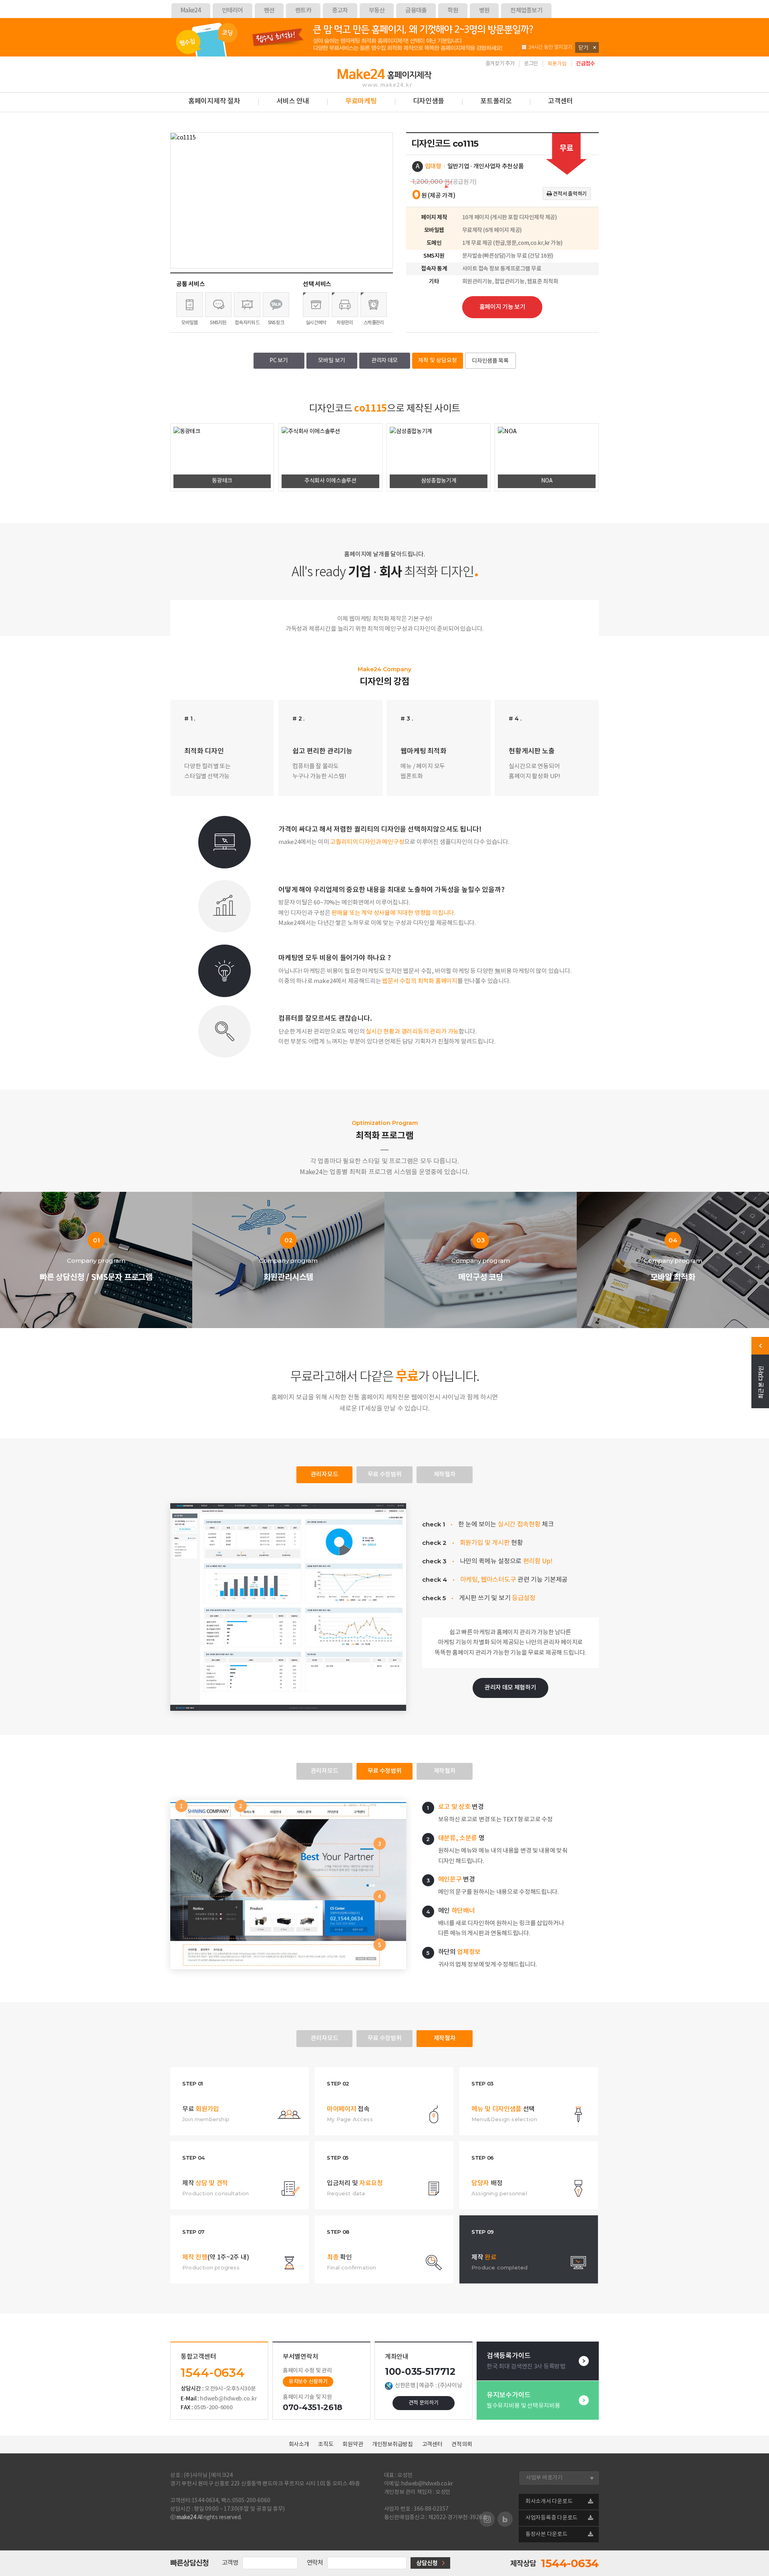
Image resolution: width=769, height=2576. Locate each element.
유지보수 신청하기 (308, 2382)
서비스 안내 (293, 101)
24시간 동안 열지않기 (550, 47)
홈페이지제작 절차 (214, 101)
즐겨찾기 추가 (500, 64)
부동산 (377, 11)
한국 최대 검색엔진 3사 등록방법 (526, 2361)
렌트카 (303, 11)
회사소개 (299, 2445)
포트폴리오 (496, 101)
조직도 (326, 2445)
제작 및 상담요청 (438, 361)
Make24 (191, 11)
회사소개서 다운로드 (549, 2501)
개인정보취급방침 (393, 2445)
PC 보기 (279, 361)
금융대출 (416, 11)
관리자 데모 (384, 361)
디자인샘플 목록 (490, 361)
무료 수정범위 (385, 1475)
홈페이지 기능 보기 (502, 307)
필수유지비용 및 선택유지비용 (523, 2400)
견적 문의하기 (424, 2403)
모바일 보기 (332, 361)
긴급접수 (585, 64)
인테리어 (233, 11)
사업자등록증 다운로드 (552, 2518)
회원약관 (353, 2445)
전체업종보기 (526, 11)
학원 (453, 11)
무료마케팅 (361, 101)
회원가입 (557, 64)
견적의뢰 (462, 2445)
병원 (484, 11)
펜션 (269, 11)
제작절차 (445, 1475)
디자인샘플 (429, 101)
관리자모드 (325, 1475)
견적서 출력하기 (569, 194)
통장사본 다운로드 (547, 2534)
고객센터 (561, 101)
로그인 (531, 64)
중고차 (340, 11)
